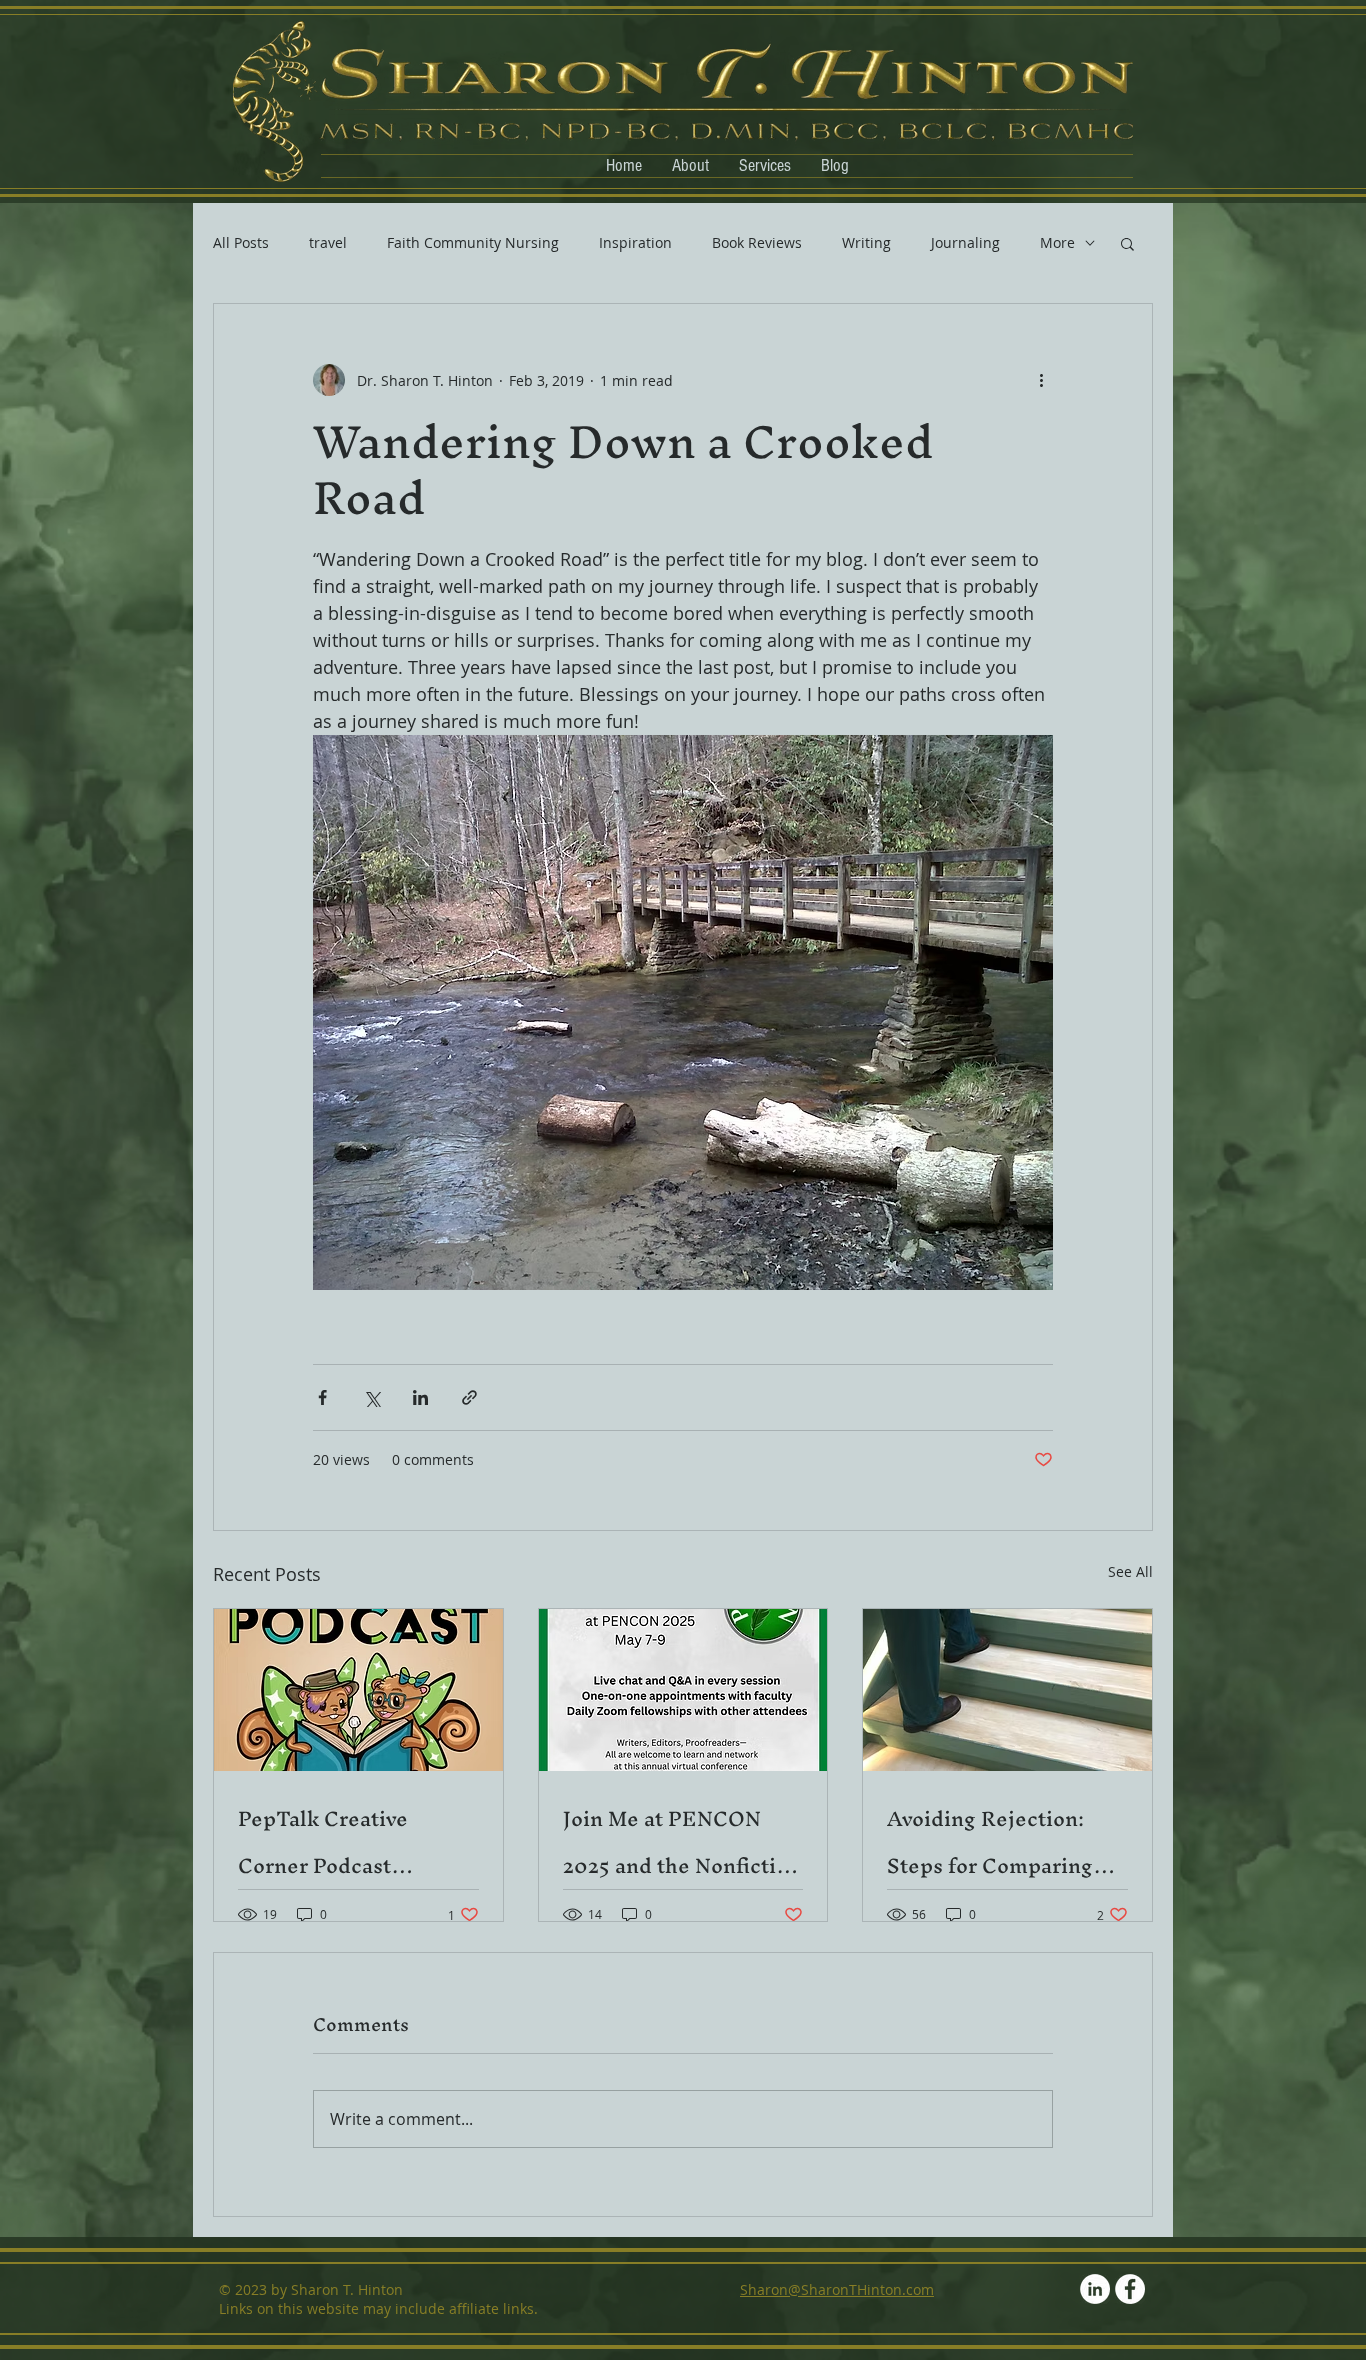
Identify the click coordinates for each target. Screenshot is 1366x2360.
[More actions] (1041, 380)
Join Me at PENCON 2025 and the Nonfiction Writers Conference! (682, 1842)
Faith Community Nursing (473, 242)
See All (1130, 1571)
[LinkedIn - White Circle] (1095, 2289)
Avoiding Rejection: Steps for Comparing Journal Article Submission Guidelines (1003, 1842)
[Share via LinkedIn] (420, 1397)
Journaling (965, 242)
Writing (866, 242)
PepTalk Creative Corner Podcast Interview (323, 1842)
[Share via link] (469, 1397)
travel (328, 242)
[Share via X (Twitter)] (371, 1397)
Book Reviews (757, 242)
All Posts (241, 242)
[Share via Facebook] (322, 1397)
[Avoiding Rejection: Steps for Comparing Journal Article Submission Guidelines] (1007, 1690)
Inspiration (635, 242)
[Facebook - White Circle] (1130, 2289)
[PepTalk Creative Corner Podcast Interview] (358, 1690)
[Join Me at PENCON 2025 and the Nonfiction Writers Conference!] (683, 1690)
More (1057, 242)
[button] (1127, 243)
